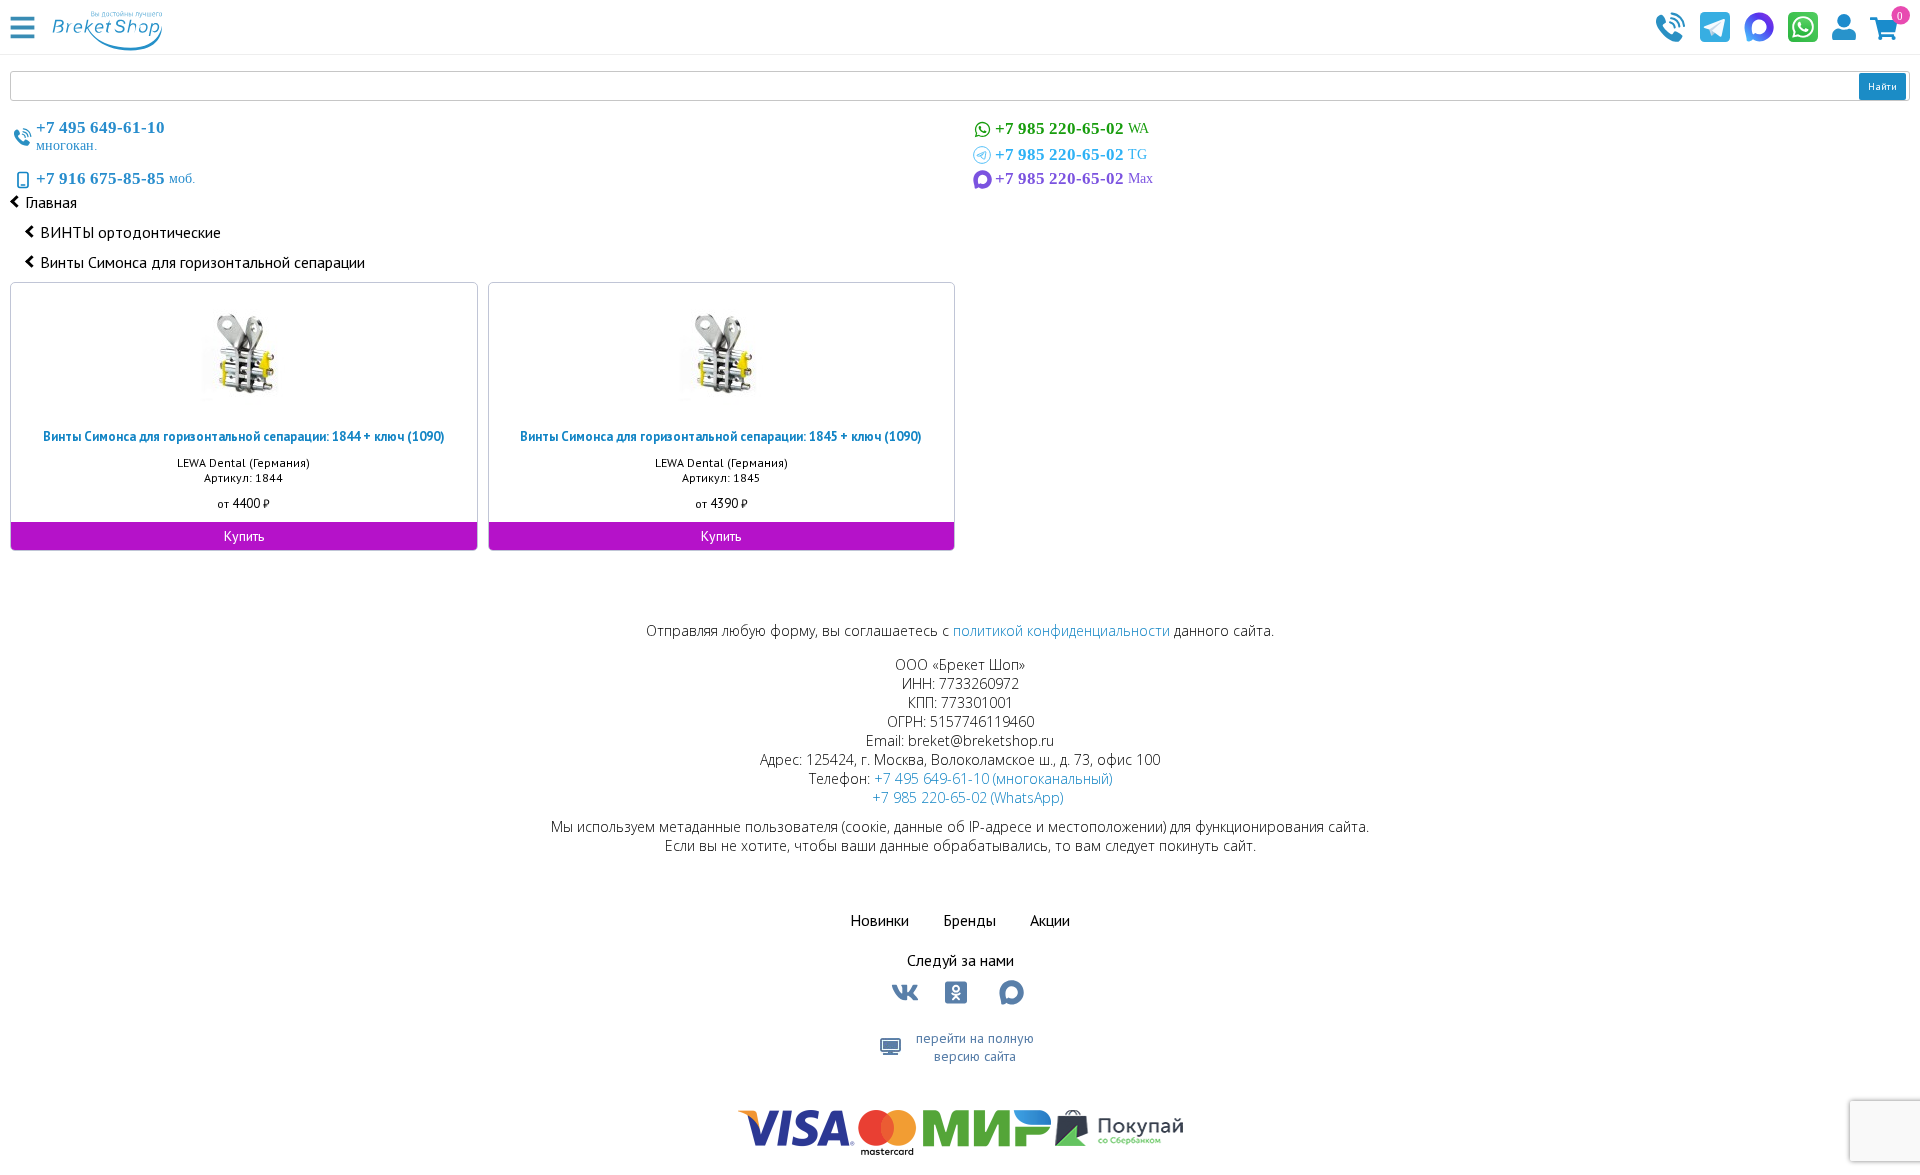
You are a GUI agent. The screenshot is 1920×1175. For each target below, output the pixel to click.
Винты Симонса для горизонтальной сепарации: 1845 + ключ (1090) (721, 436)
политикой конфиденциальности (1061, 630)
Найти (1882, 86)
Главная (51, 202)
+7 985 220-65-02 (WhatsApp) (967, 797)
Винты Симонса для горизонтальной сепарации (202, 262)
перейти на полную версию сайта (975, 1047)
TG (1071, 154)
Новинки (879, 920)
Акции (1050, 920)
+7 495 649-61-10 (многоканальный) (993, 778)
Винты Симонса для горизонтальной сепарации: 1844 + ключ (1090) (244, 436)
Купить (244, 536)
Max (1074, 178)
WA (1072, 128)
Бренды (969, 920)
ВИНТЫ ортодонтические (130, 232)
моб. (116, 178)
